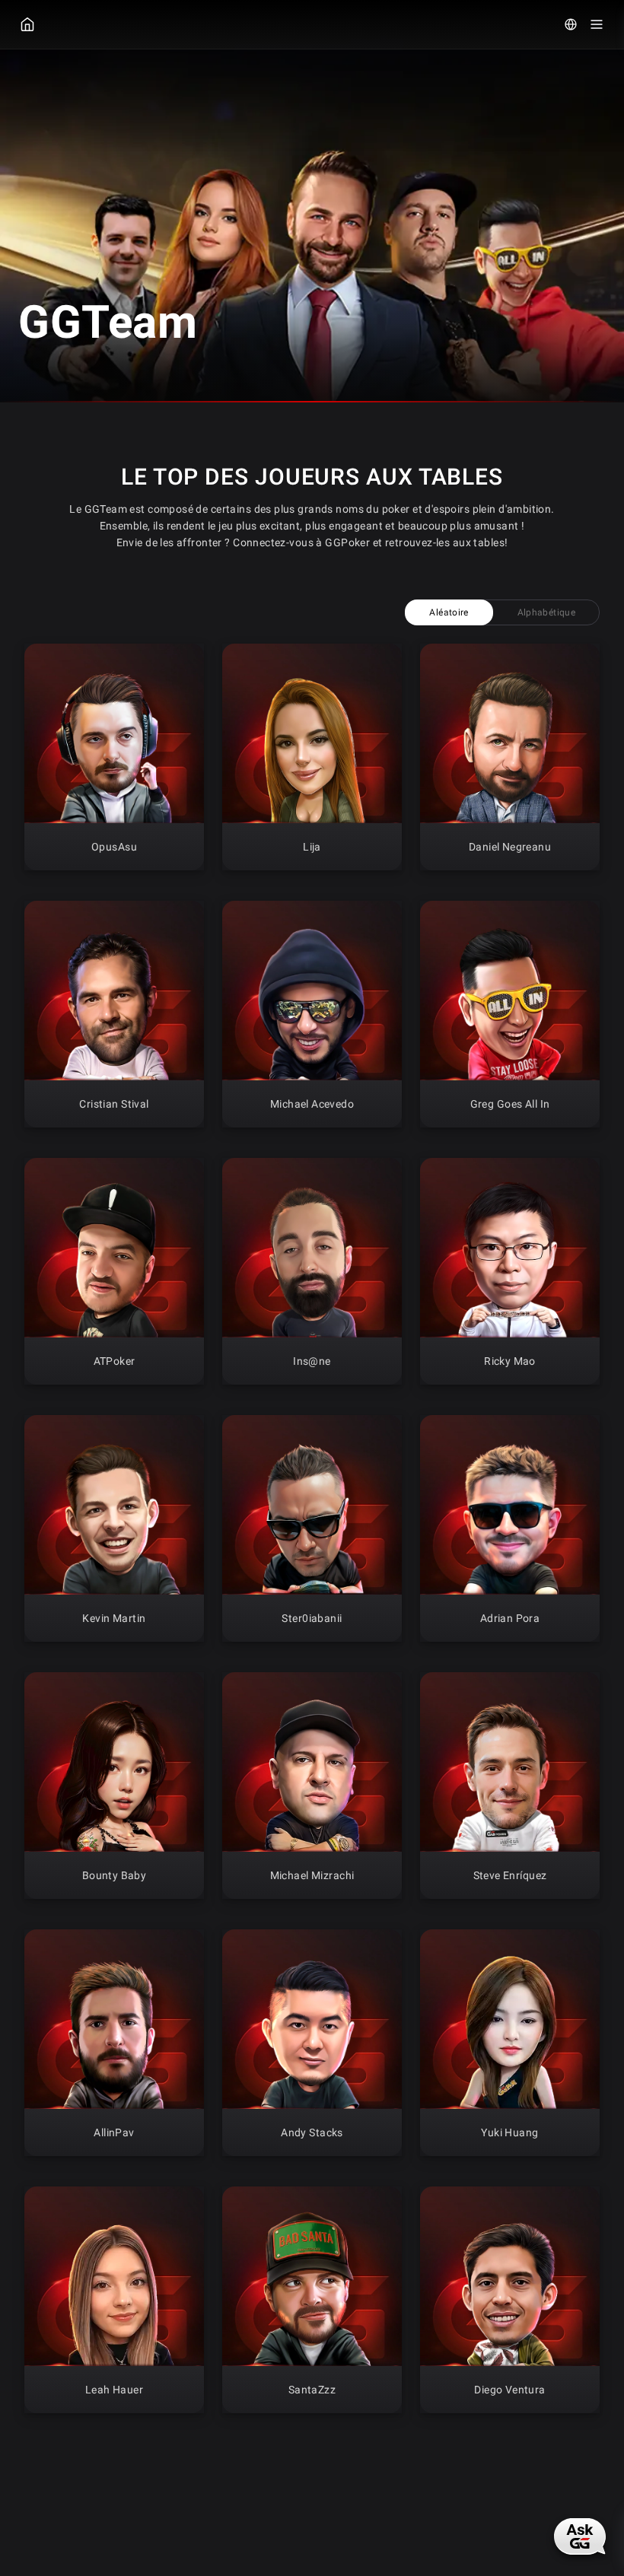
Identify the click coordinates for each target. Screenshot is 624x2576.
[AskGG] (580, 2536)
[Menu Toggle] (597, 24)
